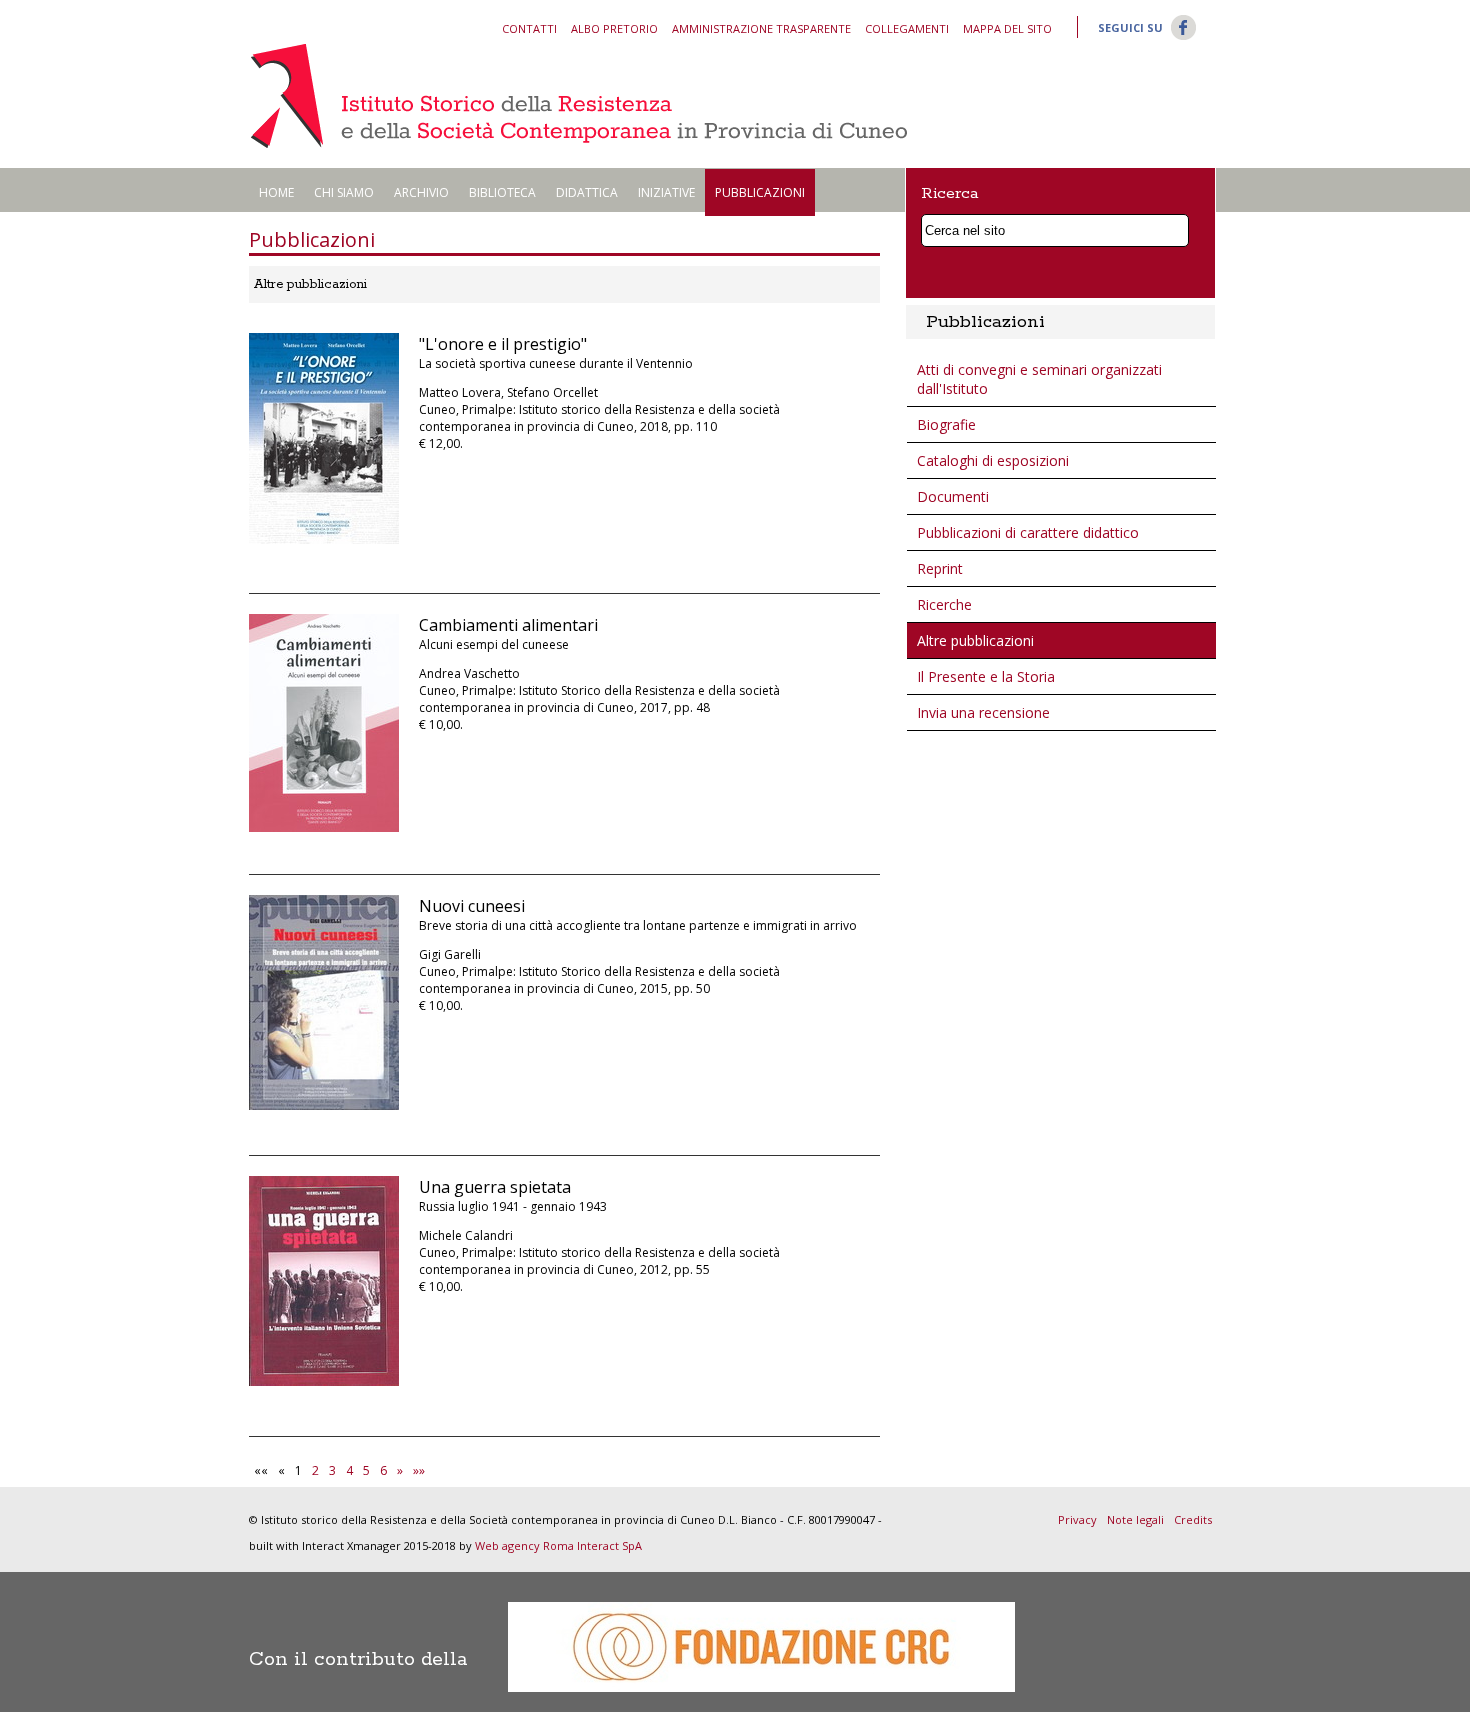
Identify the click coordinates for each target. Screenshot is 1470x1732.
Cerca (1178, 227)
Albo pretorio (614, 28)
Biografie (946, 424)
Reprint (940, 568)
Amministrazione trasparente (761, 28)
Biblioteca (502, 192)
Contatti (529, 28)
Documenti (953, 496)
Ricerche (944, 604)
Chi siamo (344, 192)
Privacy (1077, 1519)
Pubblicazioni (760, 192)
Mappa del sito (1007, 28)
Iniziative (666, 192)
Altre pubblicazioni (975, 640)
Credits (1193, 1519)
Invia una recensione (983, 712)
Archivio (421, 192)
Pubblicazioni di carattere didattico (1028, 532)
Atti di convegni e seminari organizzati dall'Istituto (1039, 379)
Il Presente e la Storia (986, 676)
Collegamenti (907, 28)
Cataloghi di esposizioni (993, 460)
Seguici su (1130, 27)
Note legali (1135, 1519)
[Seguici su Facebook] (1183, 38)
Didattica (587, 192)
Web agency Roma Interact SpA (558, 1545)
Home (276, 192)
